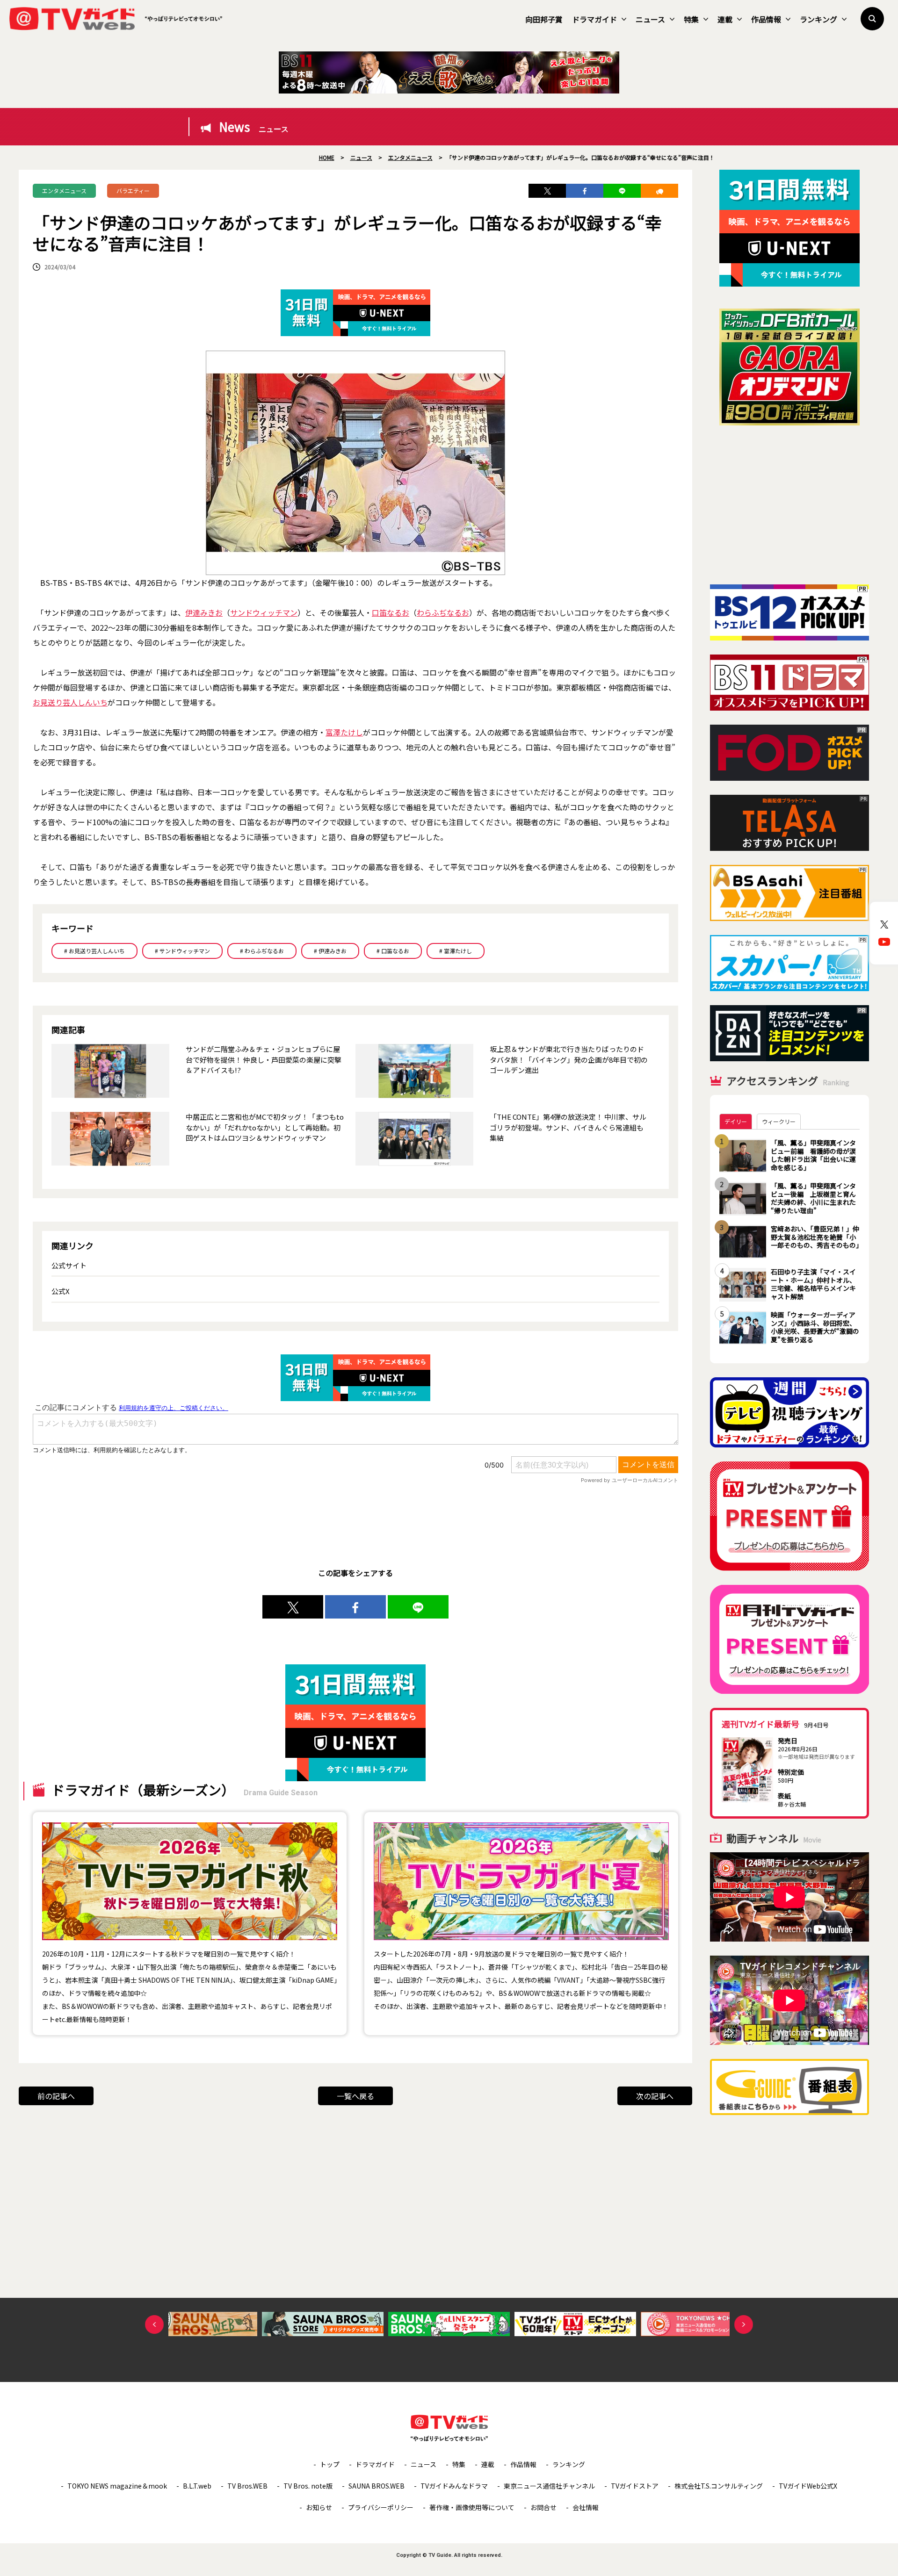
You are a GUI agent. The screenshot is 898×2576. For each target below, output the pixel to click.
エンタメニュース (64, 191)
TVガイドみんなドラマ (454, 2486)
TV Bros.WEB (247, 2486)
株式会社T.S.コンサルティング (719, 2486)
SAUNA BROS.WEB (377, 2486)
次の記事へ (655, 2096)
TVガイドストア (635, 2486)
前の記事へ (56, 2096)
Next (744, 2324)
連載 (725, 19)
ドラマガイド (594, 19)
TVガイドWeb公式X (808, 2486)
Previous (154, 2324)
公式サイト (69, 1265)
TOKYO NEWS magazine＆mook (117, 2486)
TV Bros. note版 (308, 2486)
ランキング (818, 19)
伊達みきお (204, 612)
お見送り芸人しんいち (70, 702)
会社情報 (586, 2507)
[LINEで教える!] (622, 191)
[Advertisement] (789, 505)
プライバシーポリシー (381, 2507)
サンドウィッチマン (264, 612)
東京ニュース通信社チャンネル (549, 2486)
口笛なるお (391, 612)
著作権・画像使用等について (472, 2507)
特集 (691, 19)
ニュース (650, 19)
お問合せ (543, 2507)
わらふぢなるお (443, 612)
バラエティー (133, 191)
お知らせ (319, 2507)
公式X (61, 1291)
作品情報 (766, 19)
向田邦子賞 (544, 19)
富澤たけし (344, 732)
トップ (330, 2464)
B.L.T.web (197, 2486)
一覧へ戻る (355, 2096)
